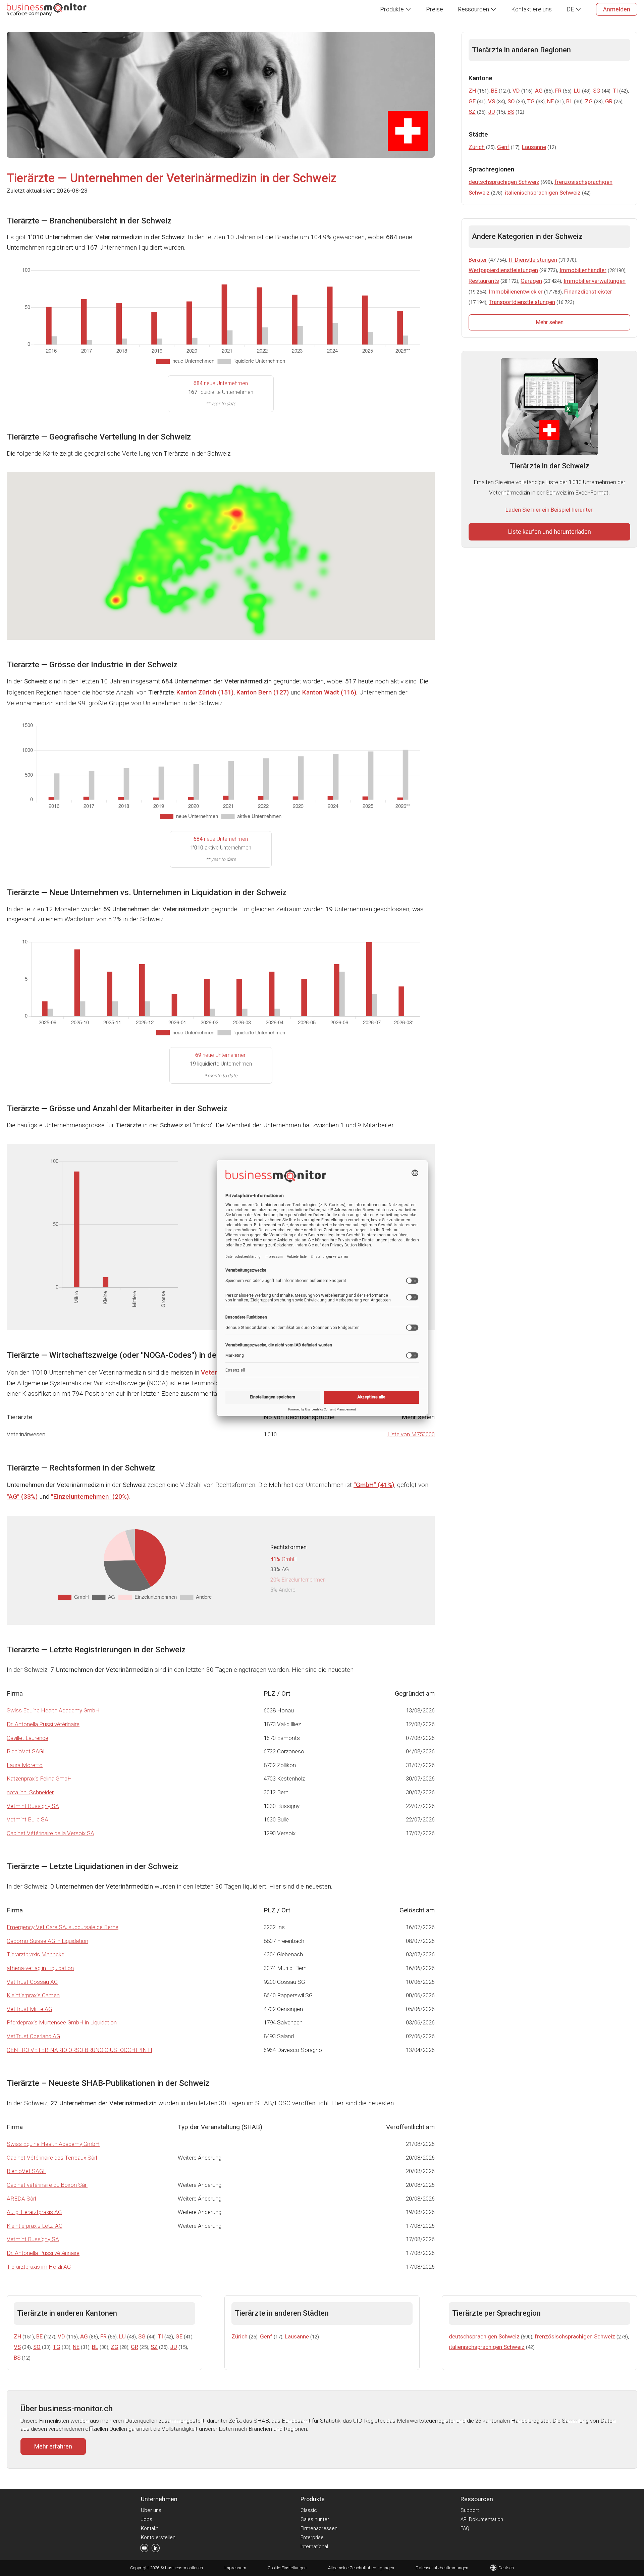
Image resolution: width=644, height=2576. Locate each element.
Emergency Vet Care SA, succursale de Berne (63, 1927)
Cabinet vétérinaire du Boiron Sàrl (47, 2185)
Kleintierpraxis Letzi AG (35, 2226)
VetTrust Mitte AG (29, 2009)
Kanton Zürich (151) (205, 692)
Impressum (235, 2568)
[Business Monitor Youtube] (144, 2549)
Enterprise (312, 2537)
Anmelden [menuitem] (617, 9)
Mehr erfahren (53, 2446)
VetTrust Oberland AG (33, 2036)
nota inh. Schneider (30, 1792)
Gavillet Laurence (28, 1738)
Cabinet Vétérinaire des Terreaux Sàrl (52, 2158)
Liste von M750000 (411, 1434)
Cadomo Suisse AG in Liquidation (47, 1941)
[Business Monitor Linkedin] (156, 2549)
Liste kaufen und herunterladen (550, 532)
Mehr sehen (550, 322)
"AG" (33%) (22, 1497)
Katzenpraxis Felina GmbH (39, 1779)
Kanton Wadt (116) (329, 692)
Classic (309, 2510)
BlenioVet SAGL (26, 1751)
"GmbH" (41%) (374, 1485)
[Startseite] (47, 9)
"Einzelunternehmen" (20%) (90, 1497)
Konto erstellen (158, 2537)
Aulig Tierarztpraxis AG (34, 2212)
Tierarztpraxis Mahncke (36, 1954)
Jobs (147, 2519)
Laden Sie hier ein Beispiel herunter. (550, 510)
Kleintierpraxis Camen (33, 1995)
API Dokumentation (482, 2519)
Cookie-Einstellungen (287, 2568)
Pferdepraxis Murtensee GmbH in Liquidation (62, 2022)
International (314, 2546)
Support (470, 2510)
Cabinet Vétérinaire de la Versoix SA (50, 1833)
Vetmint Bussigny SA (33, 1806)
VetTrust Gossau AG (32, 1982)
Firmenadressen (319, 2528)
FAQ (465, 2528)
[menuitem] (396, 9)
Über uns (151, 2510)
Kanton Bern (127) (263, 692)
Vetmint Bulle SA (28, 1819)
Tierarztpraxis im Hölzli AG (39, 2267)
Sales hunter (315, 2519)
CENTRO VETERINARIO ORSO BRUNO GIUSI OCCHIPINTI (79, 2050)
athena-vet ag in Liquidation (40, 1968)
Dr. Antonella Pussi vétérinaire (43, 1724)
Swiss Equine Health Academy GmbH (53, 1710)
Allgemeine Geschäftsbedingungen (361, 2568)
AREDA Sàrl (21, 2199)
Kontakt (149, 2528)
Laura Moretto (25, 1765)
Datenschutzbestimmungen (442, 2568)
